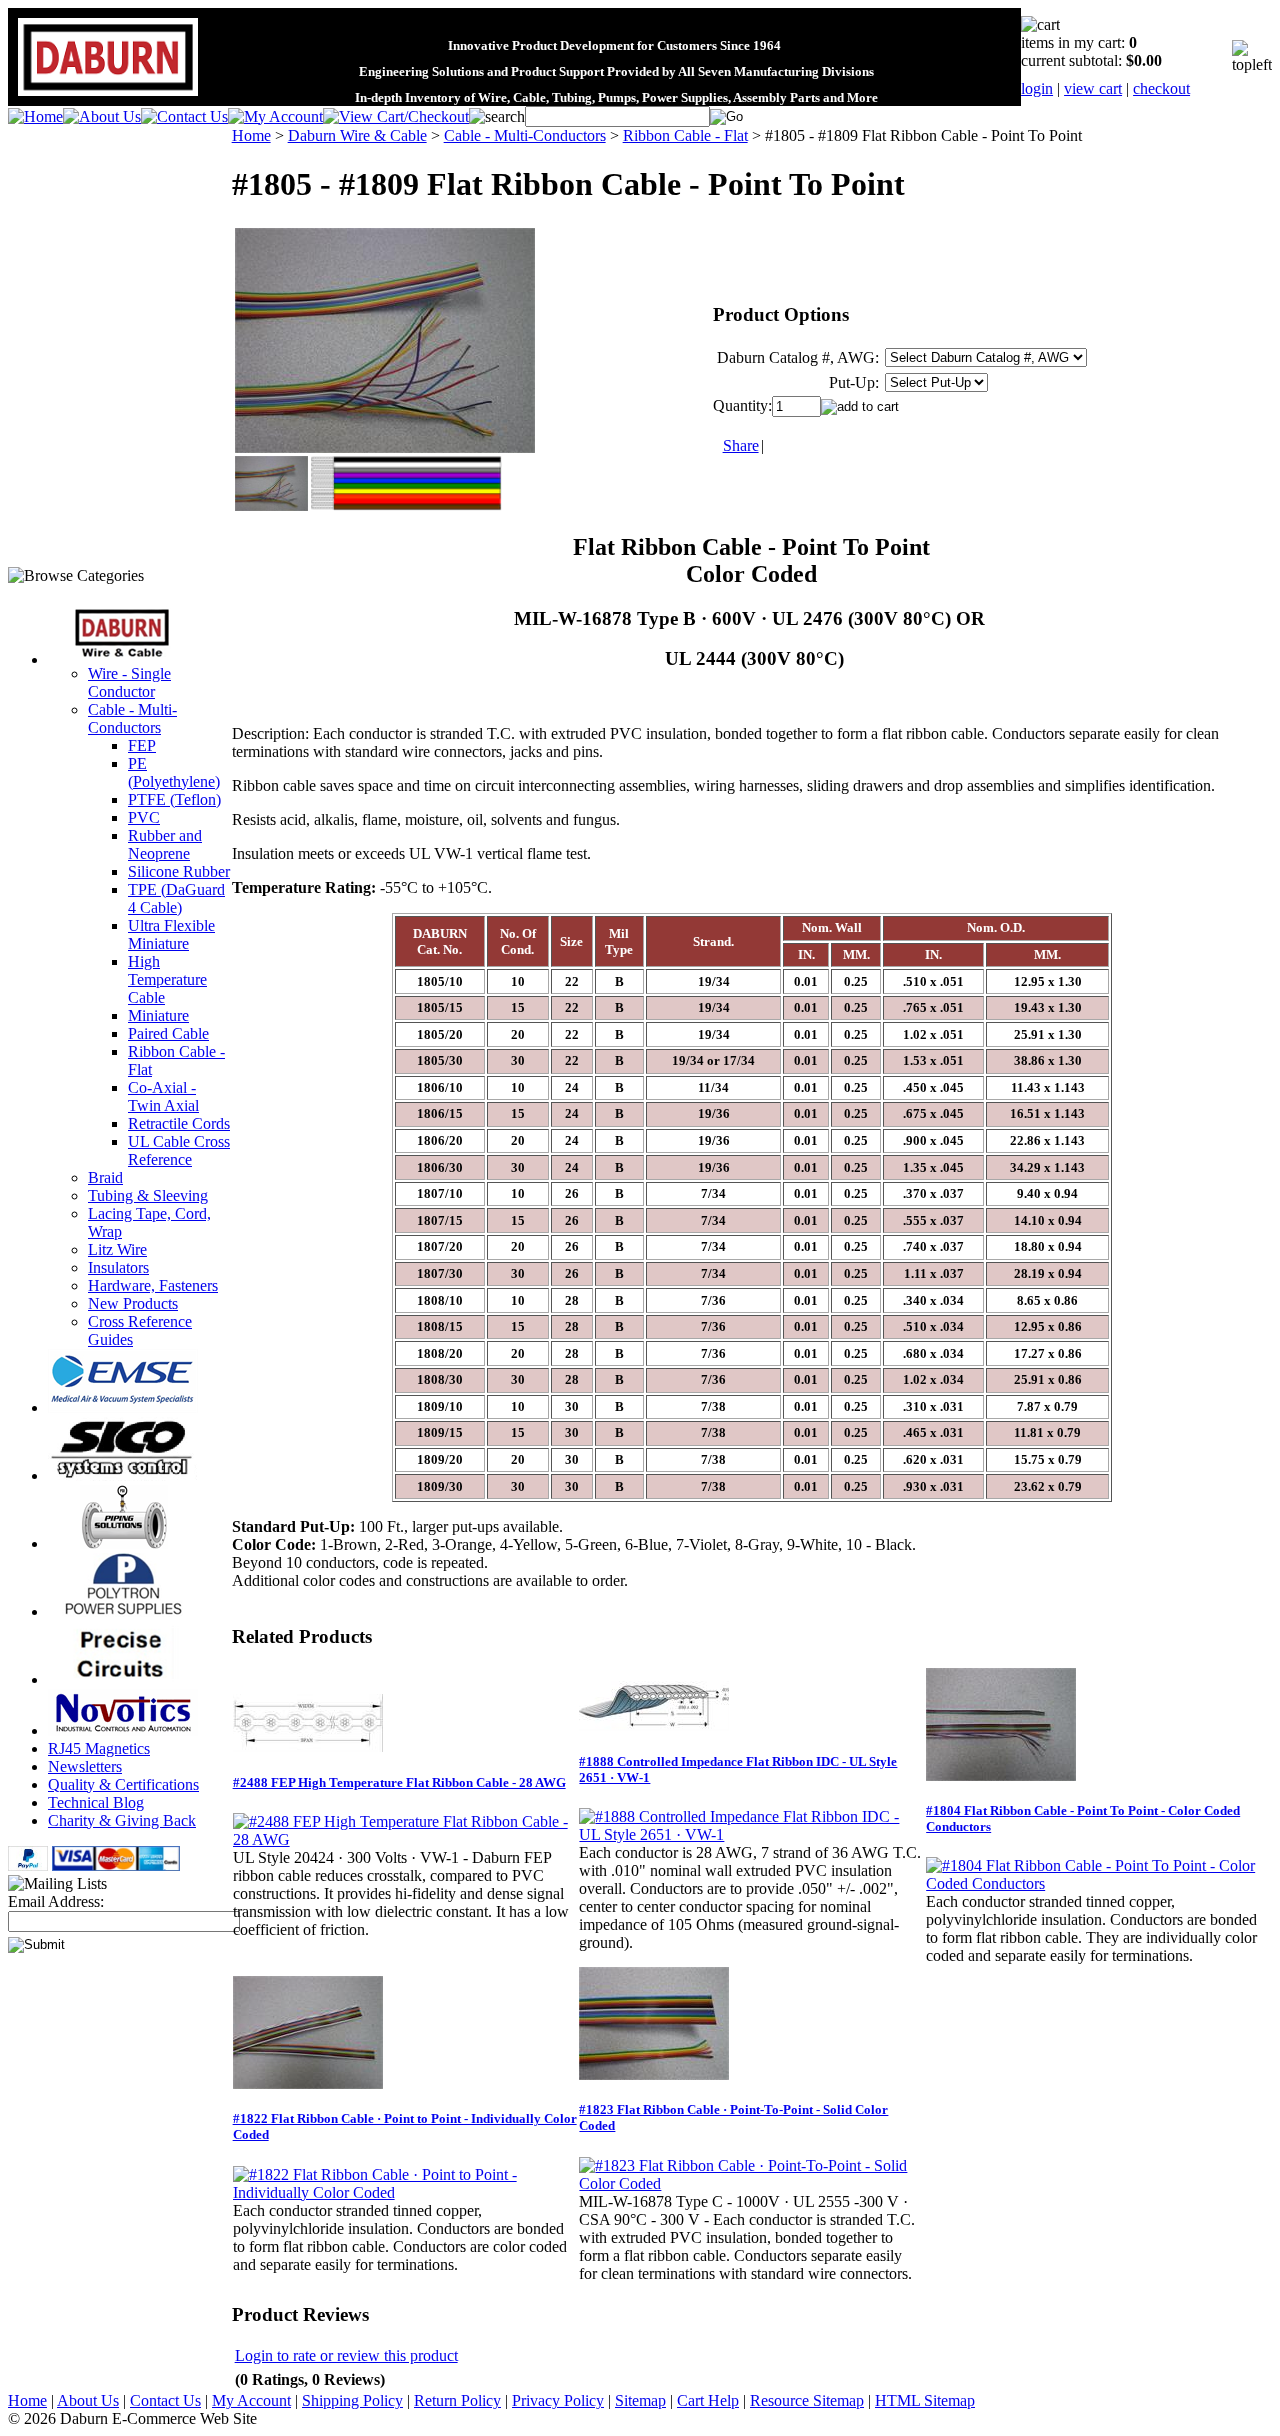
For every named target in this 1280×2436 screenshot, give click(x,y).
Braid (105, 1177)
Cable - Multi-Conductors (132, 718)
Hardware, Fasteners (153, 1285)
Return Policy (457, 2400)
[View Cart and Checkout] (396, 116)
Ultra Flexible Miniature (171, 934)
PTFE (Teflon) (174, 799)
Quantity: (742, 405)
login (1037, 88)
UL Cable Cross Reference (179, 1150)
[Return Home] (35, 116)
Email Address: (56, 1901)
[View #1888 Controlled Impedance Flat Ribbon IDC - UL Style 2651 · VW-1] (751, 1834)
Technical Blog (96, 1802)
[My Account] (275, 116)
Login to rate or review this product (346, 2355)
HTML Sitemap (925, 2400)
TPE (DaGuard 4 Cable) (176, 898)
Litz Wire (117, 1249)
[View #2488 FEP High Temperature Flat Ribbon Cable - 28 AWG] (405, 1839)
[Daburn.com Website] (108, 96)
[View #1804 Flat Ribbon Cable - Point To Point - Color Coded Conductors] (1098, 1883)
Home (251, 135)
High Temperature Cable (167, 979)
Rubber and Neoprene (165, 844)
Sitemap (640, 2400)
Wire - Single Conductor (129, 682)
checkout (1161, 88)
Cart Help (708, 2400)
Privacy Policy (558, 2400)
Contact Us (165, 2400)
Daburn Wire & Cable (357, 135)
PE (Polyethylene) (174, 772)
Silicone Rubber (179, 871)
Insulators (118, 1267)
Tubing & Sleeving (148, 1195)
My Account (251, 2400)
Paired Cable (168, 1033)
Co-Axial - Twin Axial (163, 1096)
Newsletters (85, 1766)
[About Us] (102, 116)
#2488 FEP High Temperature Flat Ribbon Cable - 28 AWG (399, 1782)
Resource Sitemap (807, 2400)
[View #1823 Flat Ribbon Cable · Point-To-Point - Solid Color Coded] (751, 2183)
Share (741, 445)
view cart (1093, 88)
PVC (144, 817)
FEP (142, 745)
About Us (88, 2400)
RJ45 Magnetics (99, 1748)
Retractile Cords (179, 1123)
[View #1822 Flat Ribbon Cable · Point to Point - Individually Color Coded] (405, 2192)
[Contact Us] (184, 116)
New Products (133, 1303)
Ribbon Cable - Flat (685, 135)
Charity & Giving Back (122, 1820)
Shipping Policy (352, 2400)
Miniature (158, 1015)
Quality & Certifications (123, 1784)
